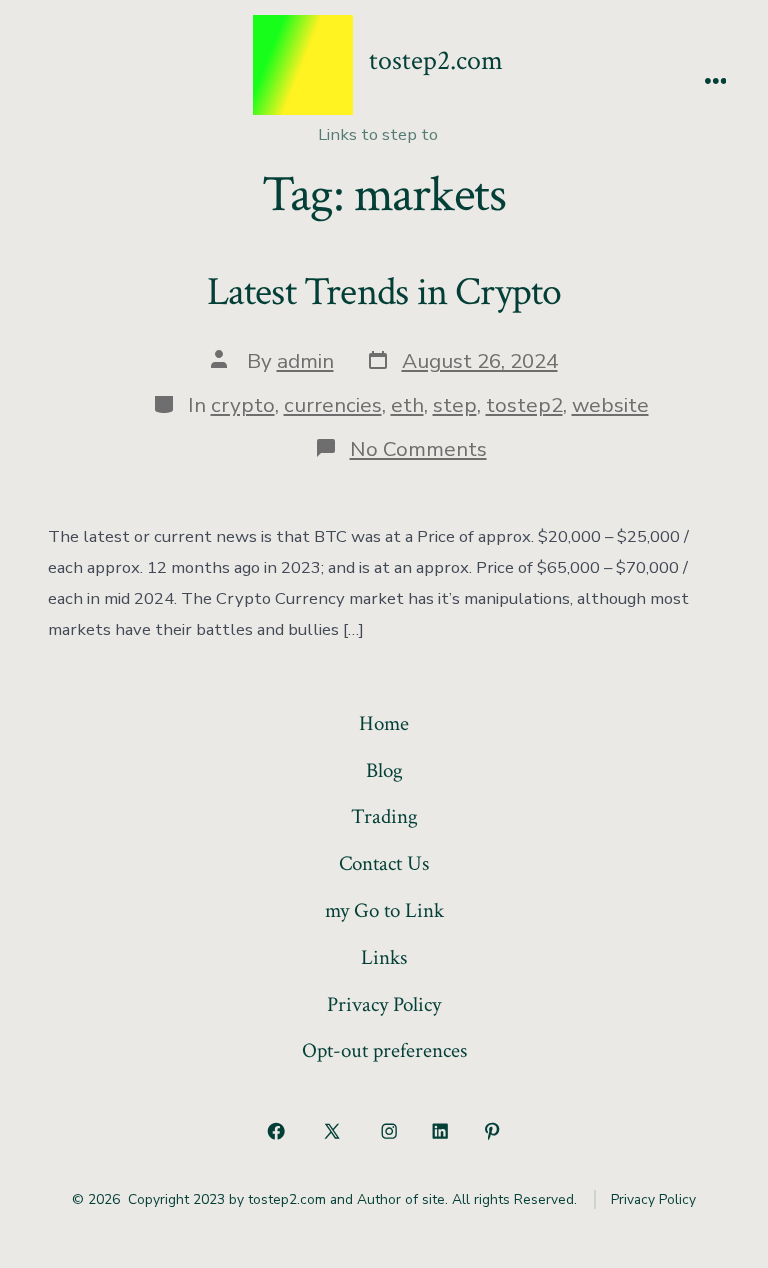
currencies (333, 405)
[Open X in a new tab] (332, 1131)
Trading (384, 816)
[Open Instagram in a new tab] (389, 1131)
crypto (243, 405)
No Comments (418, 449)
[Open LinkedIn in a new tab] (441, 1131)
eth (407, 405)
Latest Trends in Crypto (384, 292)
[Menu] (716, 83)
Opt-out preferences (384, 1050)
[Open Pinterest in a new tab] (492, 1131)
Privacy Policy (384, 1004)
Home (384, 723)
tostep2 (524, 405)
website (610, 405)
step (455, 405)
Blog (384, 770)
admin (305, 361)
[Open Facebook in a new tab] (276, 1131)
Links (384, 957)
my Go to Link (384, 910)
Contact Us (384, 863)
